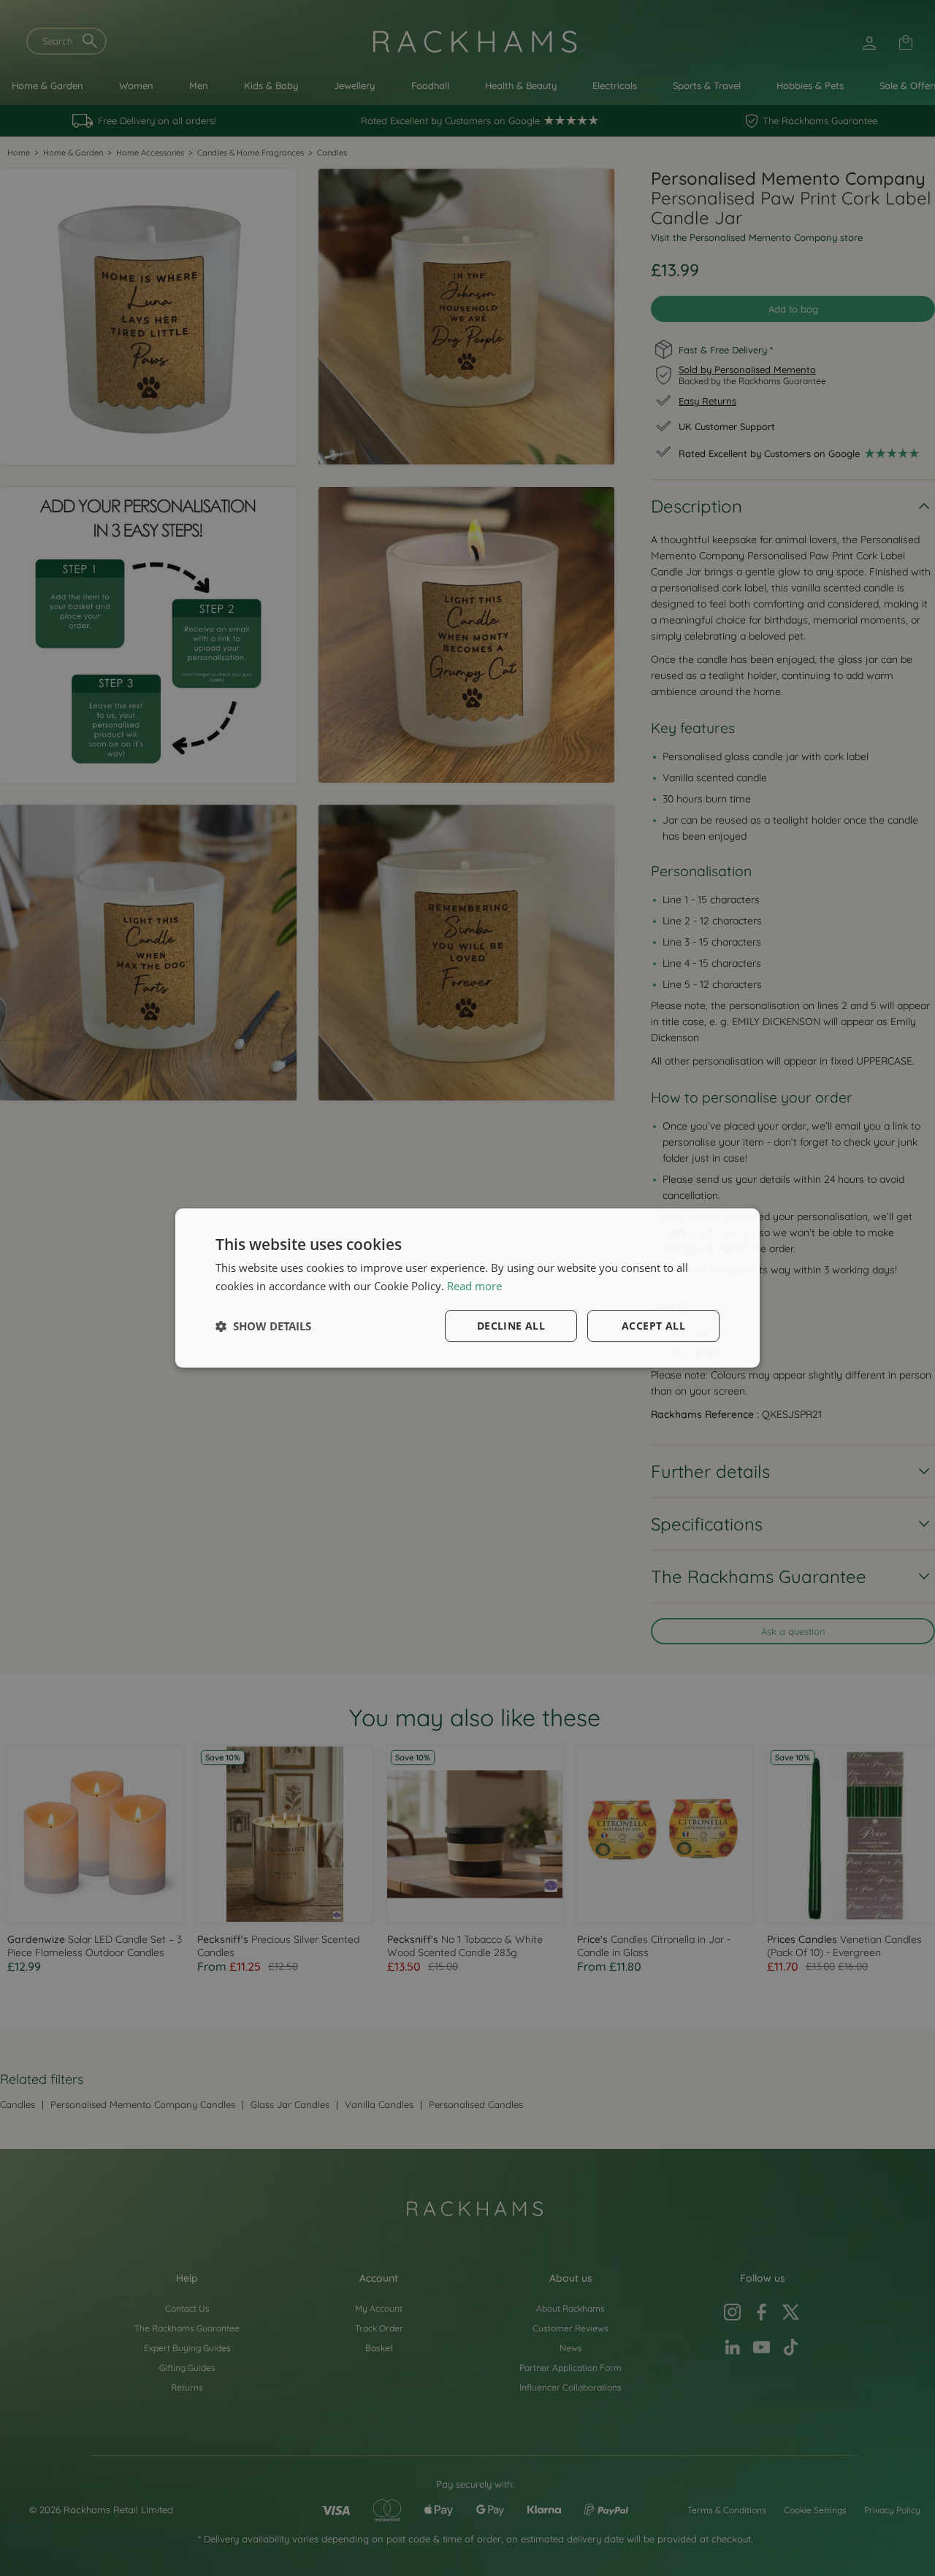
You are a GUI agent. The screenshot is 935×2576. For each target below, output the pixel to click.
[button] (263, 1326)
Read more (474, 1286)
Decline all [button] (511, 1326)
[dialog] (467, 1288)
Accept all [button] (653, 1326)
